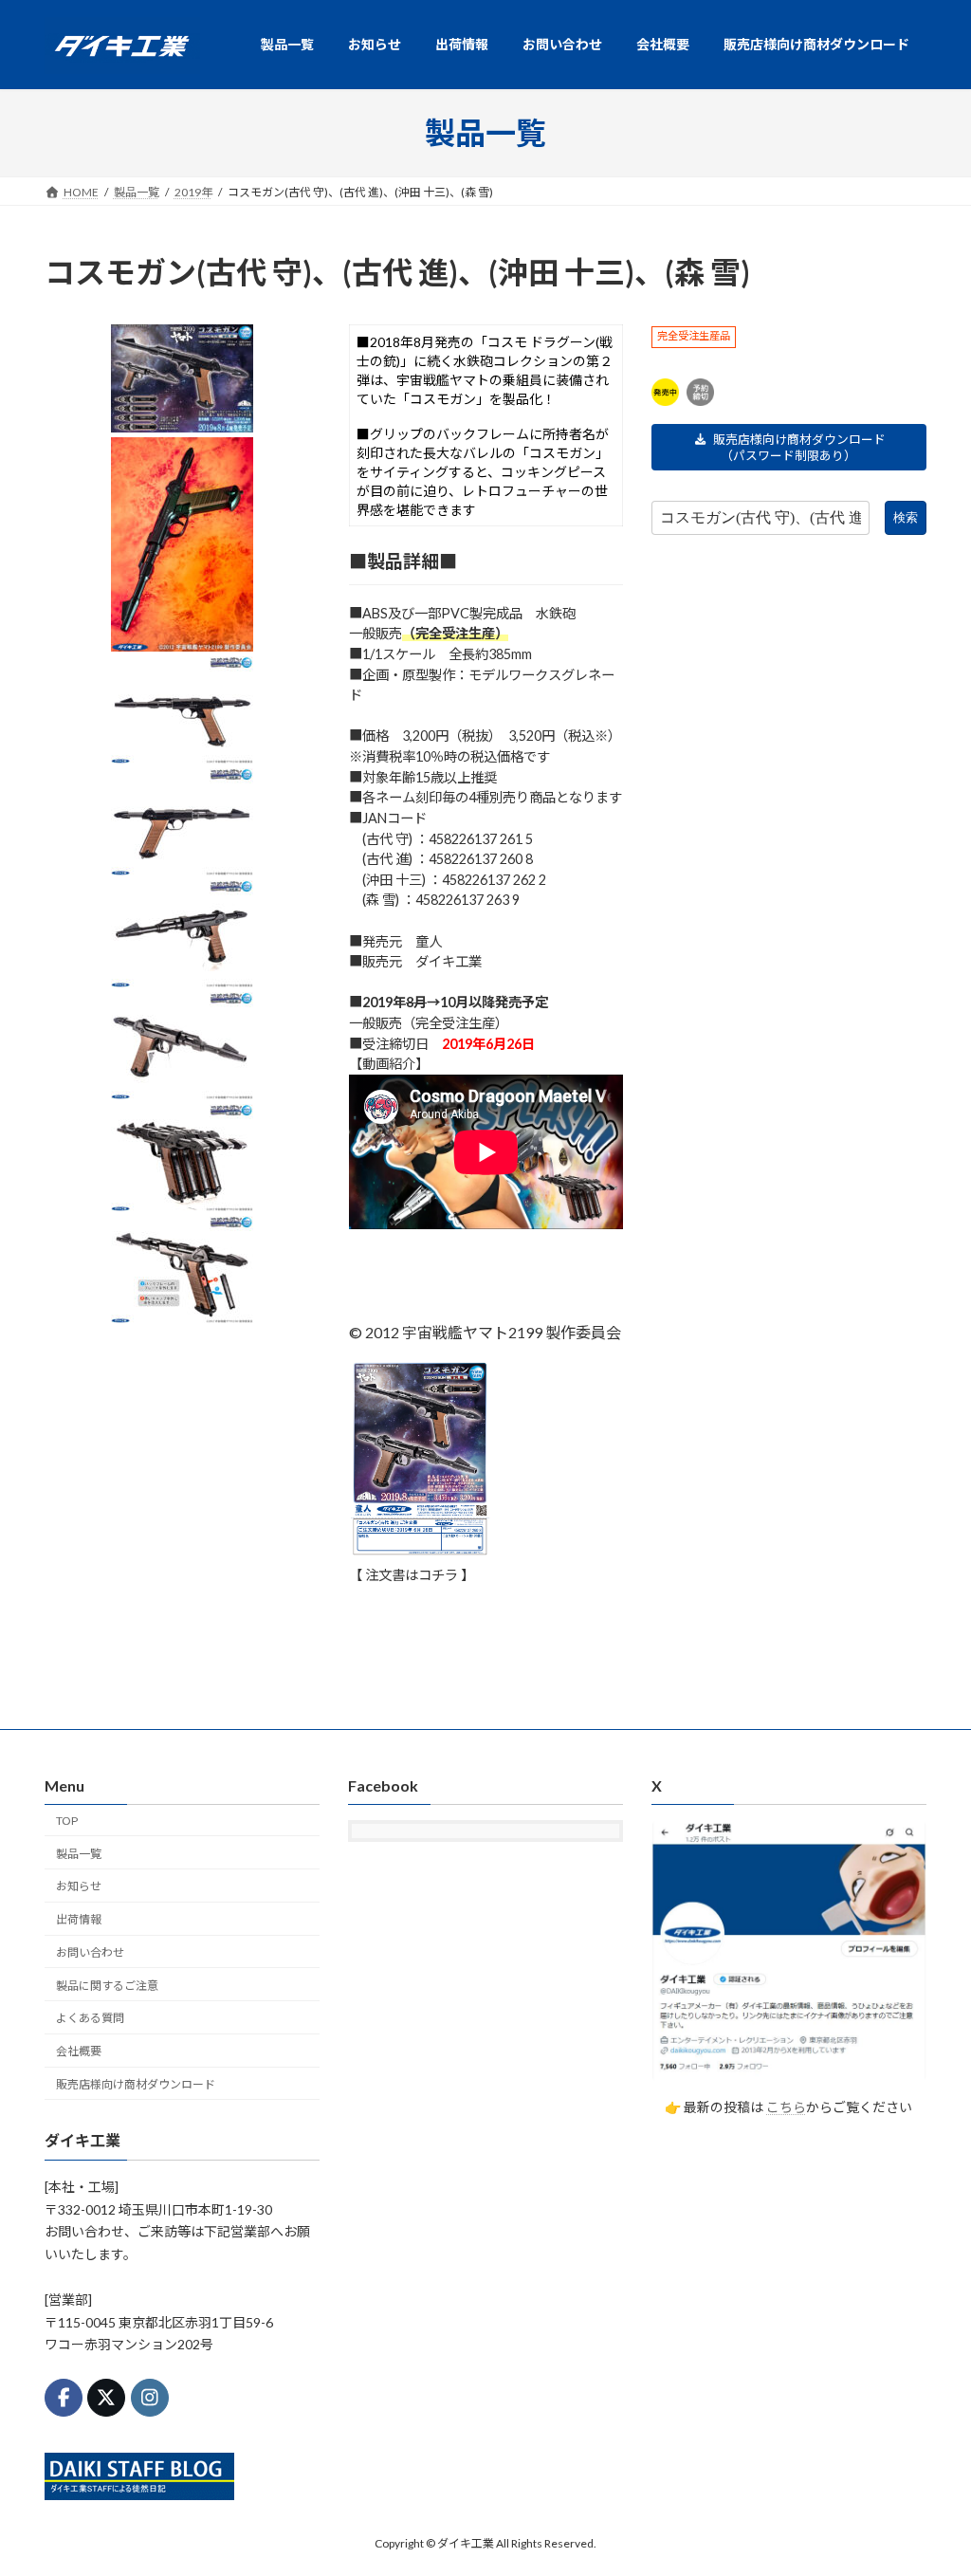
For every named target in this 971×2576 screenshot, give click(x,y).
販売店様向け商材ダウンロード (136, 2084)
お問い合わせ (90, 1952)
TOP (67, 1821)
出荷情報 (79, 1919)
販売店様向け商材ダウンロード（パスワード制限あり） (799, 447)
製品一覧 (79, 1853)
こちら (786, 2107)
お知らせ (79, 1886)
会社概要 (79, 2051)
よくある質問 (90, 2018)
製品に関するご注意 (107, 1985)
